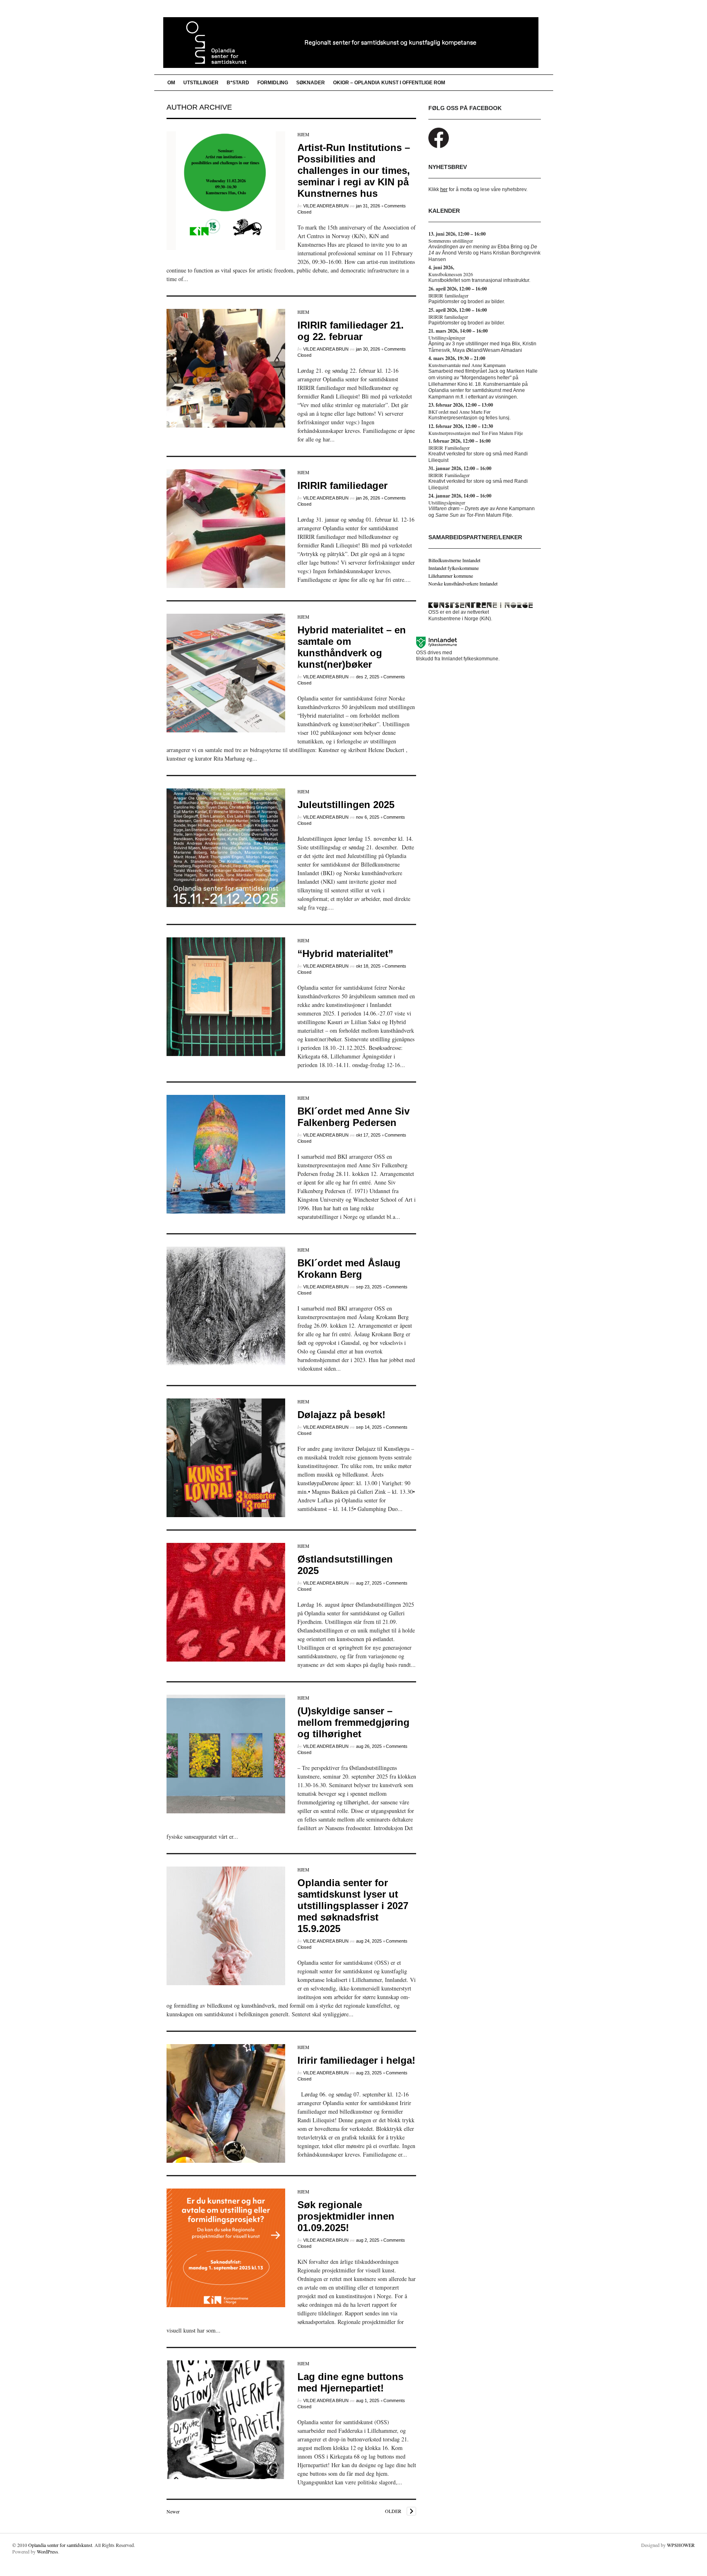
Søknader (311, 83)
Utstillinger (201, 83)
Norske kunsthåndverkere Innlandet (463, 583)
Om (171, 83)
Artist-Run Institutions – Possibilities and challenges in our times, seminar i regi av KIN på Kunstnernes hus (354, 170)
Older (393, 2511)
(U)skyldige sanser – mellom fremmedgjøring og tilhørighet (353, 1722)
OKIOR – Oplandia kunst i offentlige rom (389, 83)
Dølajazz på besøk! (341, 1415)
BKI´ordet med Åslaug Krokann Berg (349, 1269)
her (444, 189)
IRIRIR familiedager (342, 485)
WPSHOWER (681, 2545)
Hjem (303, 134)
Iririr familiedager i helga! (356, 2060)
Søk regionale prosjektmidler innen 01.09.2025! (346, 2216)
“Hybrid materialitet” (345, 954)
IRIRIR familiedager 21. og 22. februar (351, 331)
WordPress (47, 2551)
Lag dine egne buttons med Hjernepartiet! (350, 2382)
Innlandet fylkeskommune (454, 568)
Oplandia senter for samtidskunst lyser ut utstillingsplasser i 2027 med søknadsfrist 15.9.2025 (353, 1906)
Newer (173, 2511)
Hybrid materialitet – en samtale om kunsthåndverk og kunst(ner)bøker (352, 647)
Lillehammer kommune (451, 576)
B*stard (238, 83)
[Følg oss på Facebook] (439, 146)
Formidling (273, 83)
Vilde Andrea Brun (326, 206)
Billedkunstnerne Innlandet (454, 560)
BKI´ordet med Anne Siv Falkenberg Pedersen (353, 1117)
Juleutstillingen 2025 (346, 805)
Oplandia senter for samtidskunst (60, 2545)
